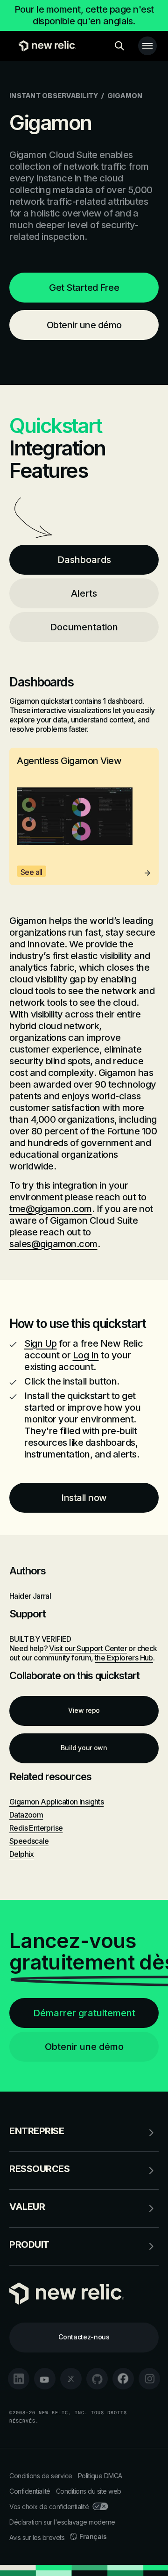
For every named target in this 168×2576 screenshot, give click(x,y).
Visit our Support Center (88, 1648)
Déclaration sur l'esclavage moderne (62, 2522)
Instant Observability (54, 96)
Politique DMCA (100, 2476)
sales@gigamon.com (53, 1244)
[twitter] (71, 2379)
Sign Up (41, 1343)
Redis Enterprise (36, 1828)
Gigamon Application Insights (56, 1802)
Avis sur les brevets (37, 2537)
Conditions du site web (89, 2491)
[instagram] (149, 2379)
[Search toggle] (119, 46)
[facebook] (123, 2379)
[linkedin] (19, 2379)
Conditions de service (41, 2476)
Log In (86, 1355)
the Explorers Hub (124, 1658)
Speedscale (29, 1841)
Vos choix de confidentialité (49, 2507)
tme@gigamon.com (51, 1209)
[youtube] (45, 2379)
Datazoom (26, 1815)
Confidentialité (30, 2491)
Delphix (22, 1854)
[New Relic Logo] (45, 46)
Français (93, 2536)
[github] (97, 2379)
